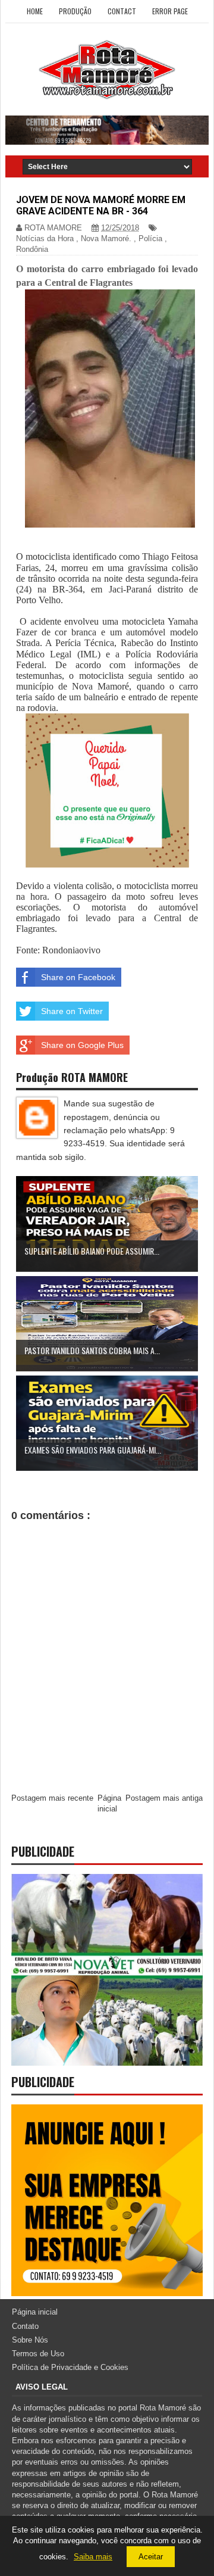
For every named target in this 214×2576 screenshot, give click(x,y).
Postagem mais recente (52, 1798)
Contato (25, 2326)
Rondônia (32, 249)
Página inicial (35, 2312)
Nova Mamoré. (106, 238)
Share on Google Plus (82, 1045)
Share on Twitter (72, 1011)
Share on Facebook (78, 977)
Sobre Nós (30, 2340)
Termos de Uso (38, 2354)
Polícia (150, 238)
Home (35, 11)
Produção (75, 11)
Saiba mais (93, 2557)
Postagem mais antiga (164, 1798)
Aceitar (151, 2557)
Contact (122, 11)
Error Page (170, 11)
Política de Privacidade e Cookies (70, 2367)
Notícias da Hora (45, 238)
